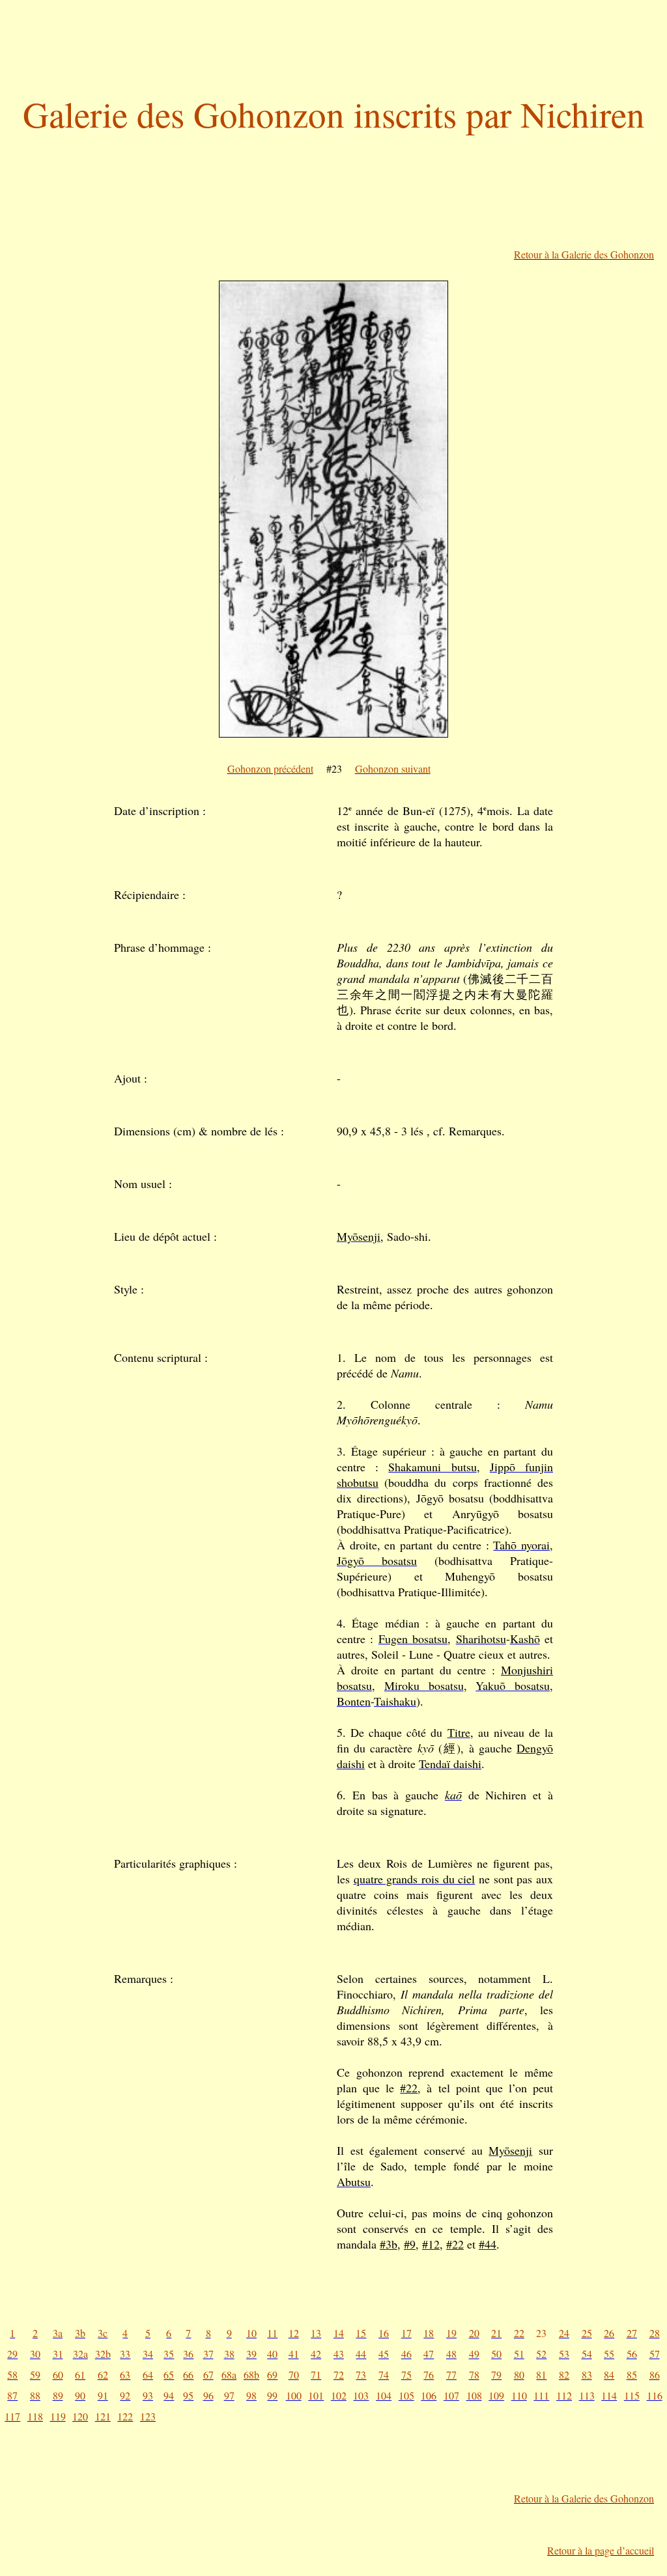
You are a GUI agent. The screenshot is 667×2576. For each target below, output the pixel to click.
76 (429, 2375)
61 (80, 2375)
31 (58, 2354)
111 (541, 2395)
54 (587, 2354)
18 (429, 2333)
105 (406, 2395)
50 (496, 2354)
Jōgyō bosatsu (377, 1560)
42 (316, 2354)
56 (632, 2354)
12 (294, 2333)
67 (208, 2375)
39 (251, 2354)
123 (148, 2416)
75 (406, 2375)
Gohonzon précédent (270, 769)
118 (35, 2416)
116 (655, 2395)
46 (406, 2354)
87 (12, 2395)
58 (12, 2375)
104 (384, 2395)
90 (80, 2395)
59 (35, 2375)
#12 (431, 2244)
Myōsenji (359, 1236)
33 (125, 2354)
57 (655, 2354)
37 (208, 2354)
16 (384, 2333)
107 (451, 2395)
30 (35, 2354)
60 (58, 2375)
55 (609, 2354)
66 (188, 2375)
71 (316, 2375)
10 (251, 2333)
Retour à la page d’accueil (601, 2550)
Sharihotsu (481, 1639)
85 (632, 2375)
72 (339, 2375)
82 (564, 2375)
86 (655, 2375)
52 (541, 2354)
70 (294, 2375)
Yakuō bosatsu (513, 1685)
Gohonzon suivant (393, 769)
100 (294, 2395)
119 (58, 2416)
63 (125, 2375)
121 (103, 2416)
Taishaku (395, 1701)
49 (474, 2354)
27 (632, 2333)
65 (169, 2375)
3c (103, 2333)
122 (125, 2416)
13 (316, 2333)
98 (251, 2395)
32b (103, 2354)
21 (496, 2333)
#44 (488, 2244)
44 (361, 2354)
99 (272, 2395)
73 (361, 2375)
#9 (410, 2244)
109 (496, 2395)
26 (609, 2333)
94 (169, 2395)
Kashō (525, 1639)
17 (406, 2333)
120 (80, 2416)
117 (12, 2416)
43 (339, 2354)
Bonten (354, 1701)
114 (609, 2395)
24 (564, 2333)
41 (294, 2354)
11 (272, 2333)
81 (541, 2375)
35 (169, 2354)
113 (587, 2395)
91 (103, 2395)
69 (272, 2375)
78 (474, 2375)
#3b (389, 2244)
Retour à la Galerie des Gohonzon (584, 254)
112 (564, 2395)
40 (272, 2354)
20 (474, 2333)
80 (519, 2375)
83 (587, 2375)
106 (429, 2395)
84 (609, 2375)
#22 (409, 2088)
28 (655, 2333)
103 (361, 2395)
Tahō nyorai (521, 1545)
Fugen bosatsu (413, 1639)
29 (12, 2354)
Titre (459, 1732)
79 (496, 2375)
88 (35, 2395)
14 (339, 2333)
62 (103, 2375)
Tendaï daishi (450, 1764)
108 (474, 2395)
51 (519, 2354)
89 (58, 2395)
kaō (453, 1795)
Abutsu (354, 2181)
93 (148, 2395)
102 (339, 2395)
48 (451, 2354)
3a (58, 2333)
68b (251, 2375)
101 (316, 2395)
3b (80, 2333)
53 (564, 2354)
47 (429, 2354)
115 (632, 2395)
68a (229, 2375)
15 (361, 2333)
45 (384, 2354)
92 (125, 2395)
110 (519, 2395)
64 (148, 2375)
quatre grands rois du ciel (415, 1879)
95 (188, 2395)
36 (188, 2354)
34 (148, 2354)
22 (519, 2333)
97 (229, 2395)
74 (384, 2375)
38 (229, 2354)
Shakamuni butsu (432, 1467)
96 (208, 2395)
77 (451, 2375)
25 (587, 2333)
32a (80, 2354)
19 (451, 2333)
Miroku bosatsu (424, 1685)
